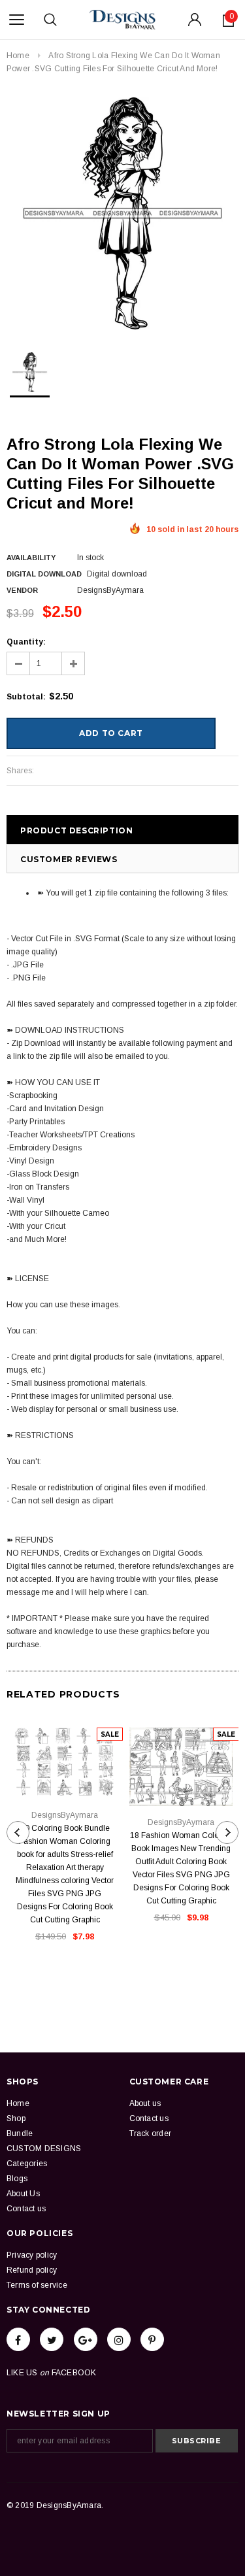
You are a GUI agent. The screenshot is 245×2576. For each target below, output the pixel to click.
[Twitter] (52, 2339)
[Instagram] (119, 2339)
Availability (31, 558)
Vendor (22, 590)
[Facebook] (18, 2339)
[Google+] (86, 2339)
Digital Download (44, 574)
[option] (122, 213)
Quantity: (26, 642)
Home (18, 56)
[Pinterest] (152, 2339)
